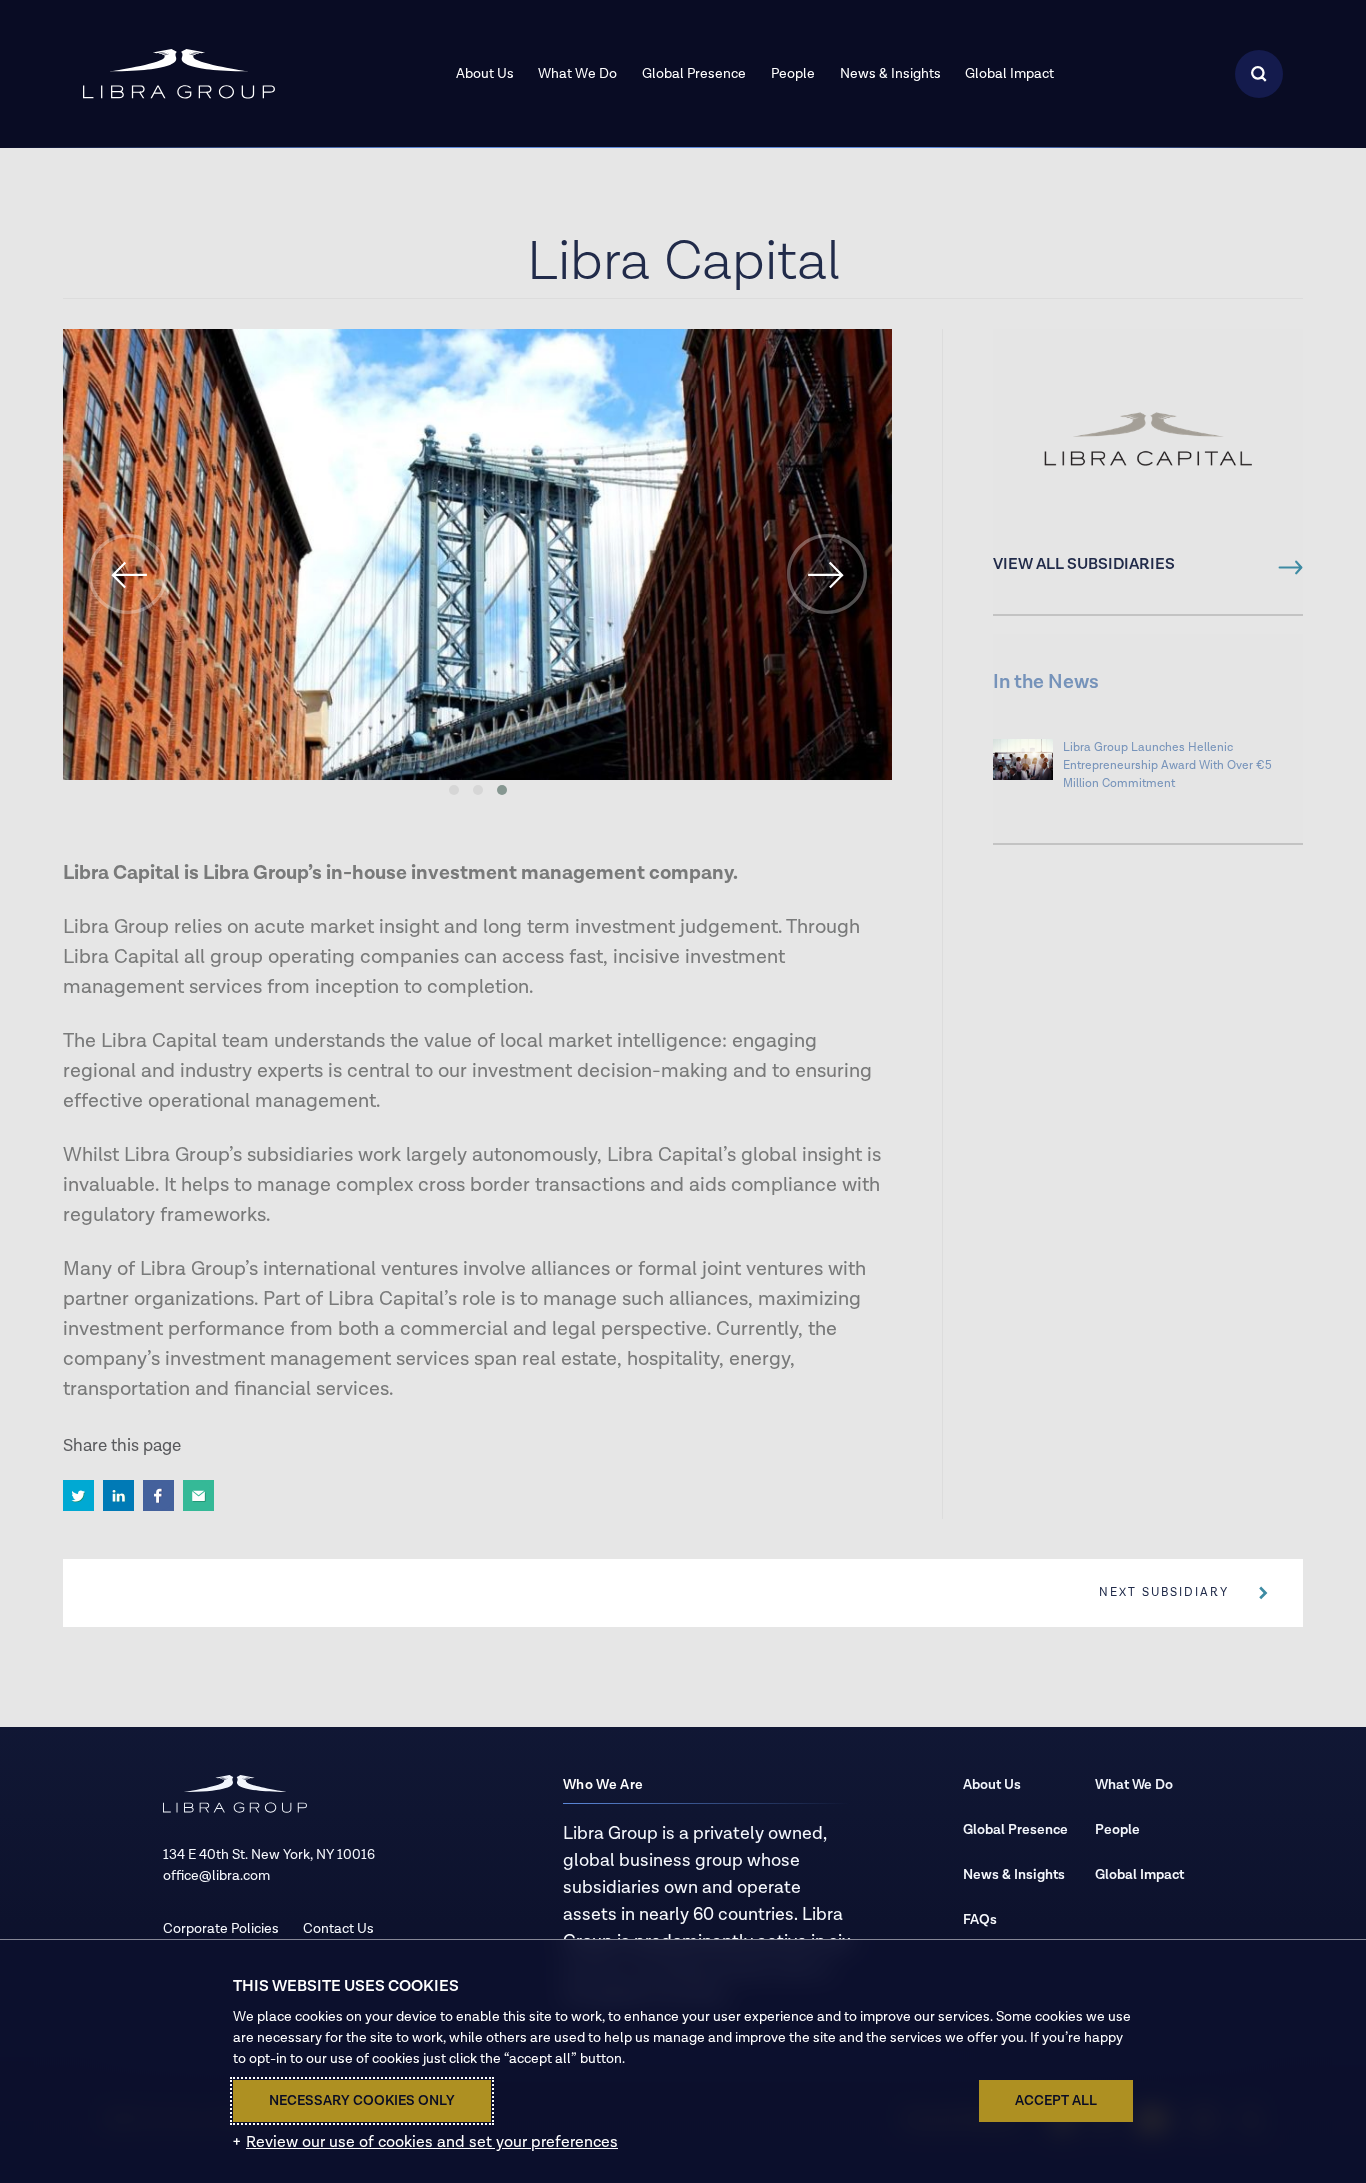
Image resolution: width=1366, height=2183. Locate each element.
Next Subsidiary (1164, 1592)
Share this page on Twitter (78, 1495)
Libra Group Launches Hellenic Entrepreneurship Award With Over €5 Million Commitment (1167, 765)
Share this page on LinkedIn (118, 1495)
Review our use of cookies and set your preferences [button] (432, 2142)
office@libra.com (216, 1876)
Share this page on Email (198, 1495)
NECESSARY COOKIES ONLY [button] (362, 2101)
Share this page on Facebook (158, 1495)
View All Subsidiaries (1084, 565)
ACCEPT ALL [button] (1056, 2101)
